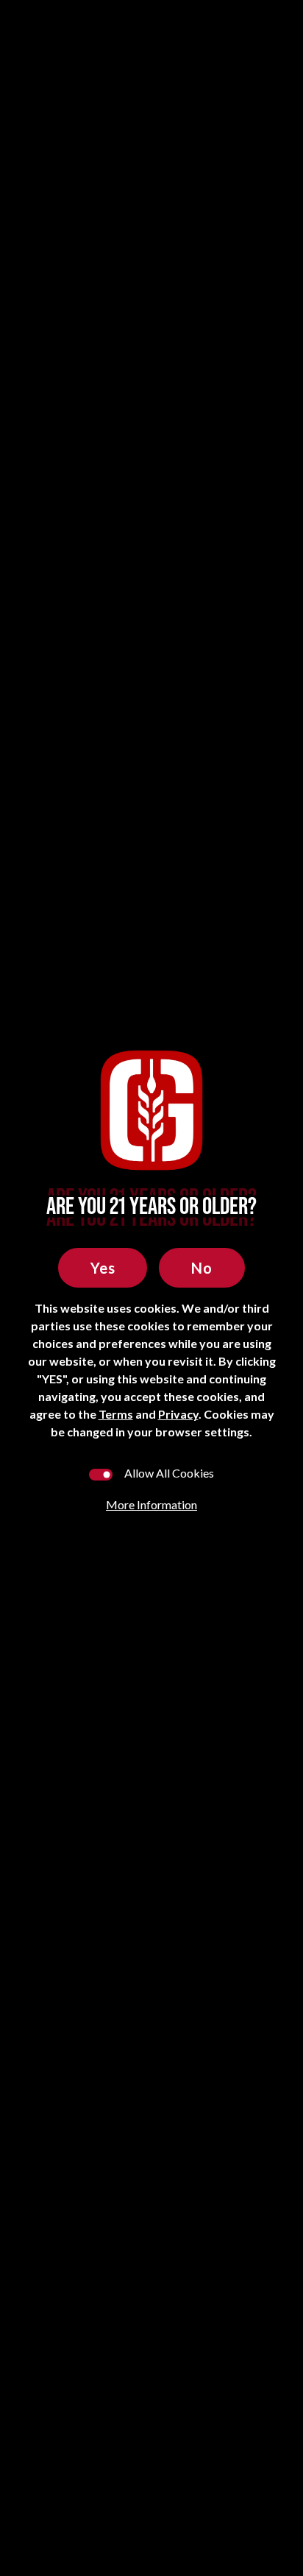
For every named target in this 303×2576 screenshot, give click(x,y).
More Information (151, 1504)
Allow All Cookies (169, 1473)
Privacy (178, 1414)
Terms (116, 1414)
